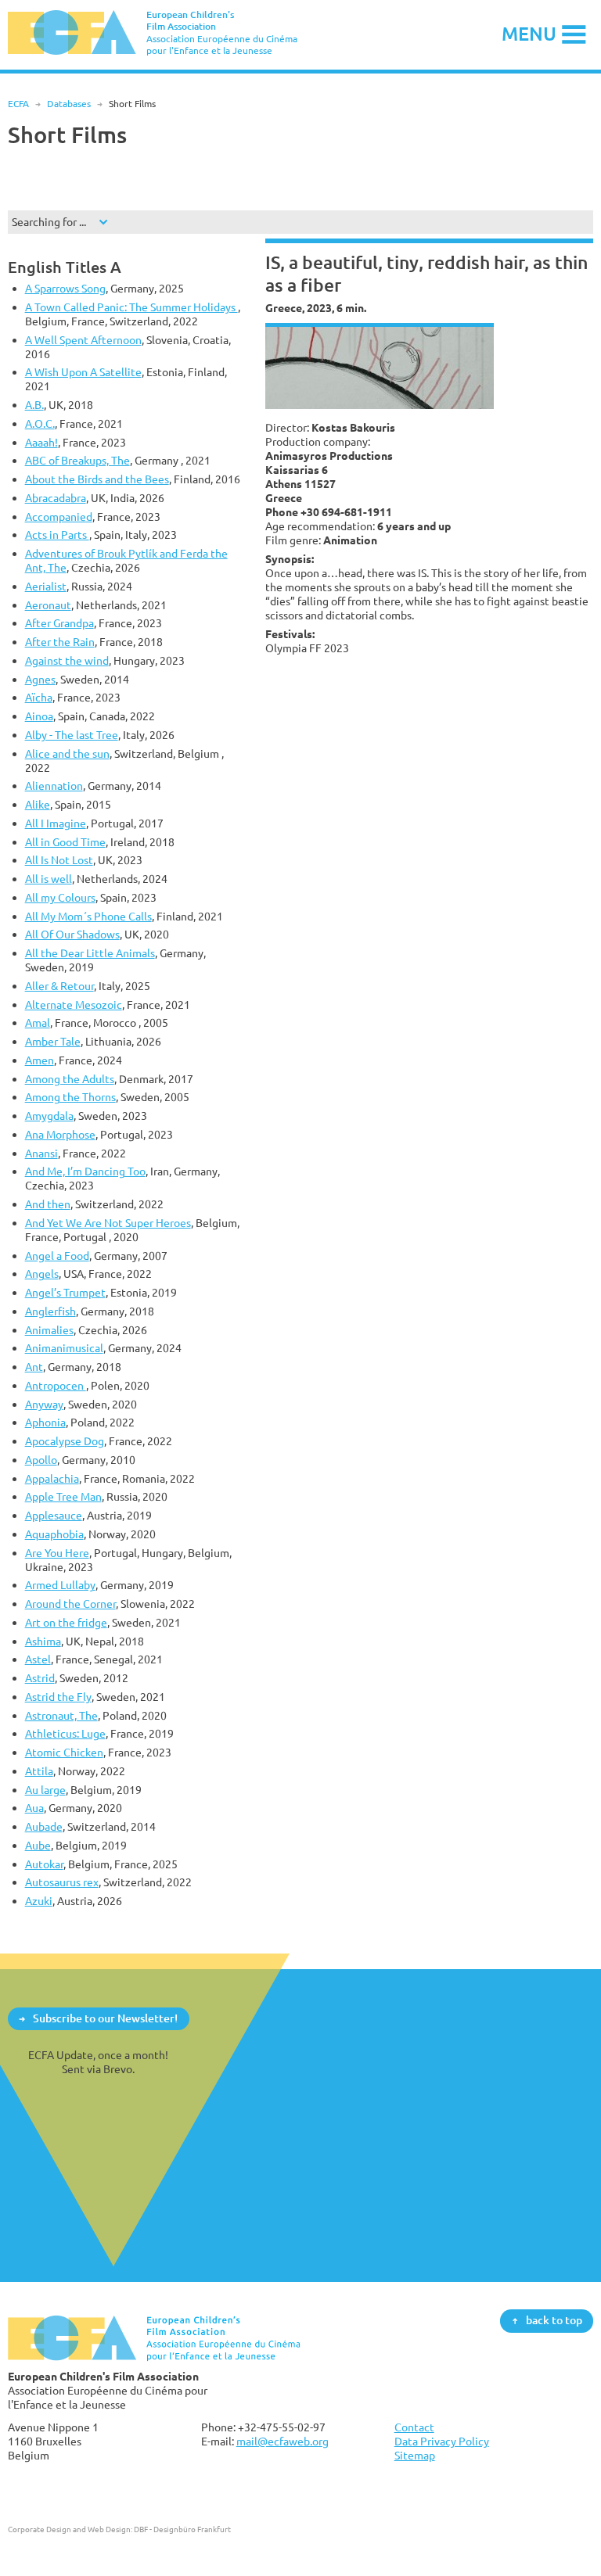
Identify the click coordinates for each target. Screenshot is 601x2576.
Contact (414, 2427)
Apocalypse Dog (65, 1441)
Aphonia (45, 1422)
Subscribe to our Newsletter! (105, 2018)
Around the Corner (70, 1604)
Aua (34, 1808)
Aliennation (54, 786)
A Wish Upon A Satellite (83, 372)
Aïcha (39, 697)
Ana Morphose (60, 1134)
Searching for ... (49, 222)
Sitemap (415, 2455)
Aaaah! (41, 442)
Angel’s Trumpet (65, 1292)
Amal (38, 1023)
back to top (554, 2320)
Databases (69, 104)
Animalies (49, 1330)
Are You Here (57, 1553)
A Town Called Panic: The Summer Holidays (131, 307)
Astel (38, 1659)
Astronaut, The (61, 1715)
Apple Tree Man (63, 1496)
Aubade (44, 1826)
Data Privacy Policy (442, 2441)
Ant (34, 1367)
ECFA (18, 104)
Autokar (44, 1864)
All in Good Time (65, 842)
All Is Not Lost (59, 860)
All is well (49, 879)
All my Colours (60, 897)
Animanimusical (64, 1348)
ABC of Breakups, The (77, 460)
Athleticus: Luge (65, 1733)
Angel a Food (57, 1256)
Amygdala (49, 1116)
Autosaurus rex (62, 1882)
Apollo (41, 1460)
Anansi (41, 1153)
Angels (42, 1274)
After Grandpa (59, 623)
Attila (39, 1771)
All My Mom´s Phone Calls (88, 916)
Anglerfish (50, 1311)
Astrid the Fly (58, 1697)
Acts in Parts (57, 535)
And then (48, 1204)
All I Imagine (56, 823)
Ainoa (39, 716)
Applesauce (54, 1515)
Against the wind (67, 660)
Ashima (43, 1641)
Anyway (44, 1404)
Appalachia (52, 1478)
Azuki (39, 1901)
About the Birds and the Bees (97, 479)
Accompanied (59, 517)
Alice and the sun (67, 753)
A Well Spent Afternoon (83, 340)
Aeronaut (48, 605)
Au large (45, 1790)
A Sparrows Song (65, 288)
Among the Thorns (70, 1097)
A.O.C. (40, 423)
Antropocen (56, 1385)
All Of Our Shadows (72, 934)
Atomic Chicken (64, 1752)
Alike (38, 804)
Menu (529, 33)
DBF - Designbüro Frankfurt (182, 2529)
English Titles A (65, 267)
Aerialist (46, 586)
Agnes (40, 679)
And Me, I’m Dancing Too (85, 1171)
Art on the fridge (66, 1622)
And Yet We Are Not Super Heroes (108, 1223)
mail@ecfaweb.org (283, 2441)
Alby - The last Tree (72, 735)
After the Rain (60, 642)
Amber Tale (53, 1041)
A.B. (34, 405)
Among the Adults (70, 1079)
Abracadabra (56, 498)
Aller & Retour (59, 986)
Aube (38, 1845)
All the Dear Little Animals (90, 953)
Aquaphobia (54, 1534)
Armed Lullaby (60, 1585)
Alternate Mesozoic (74, 1005)
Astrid (40, 1678)
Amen (40, 1060)
